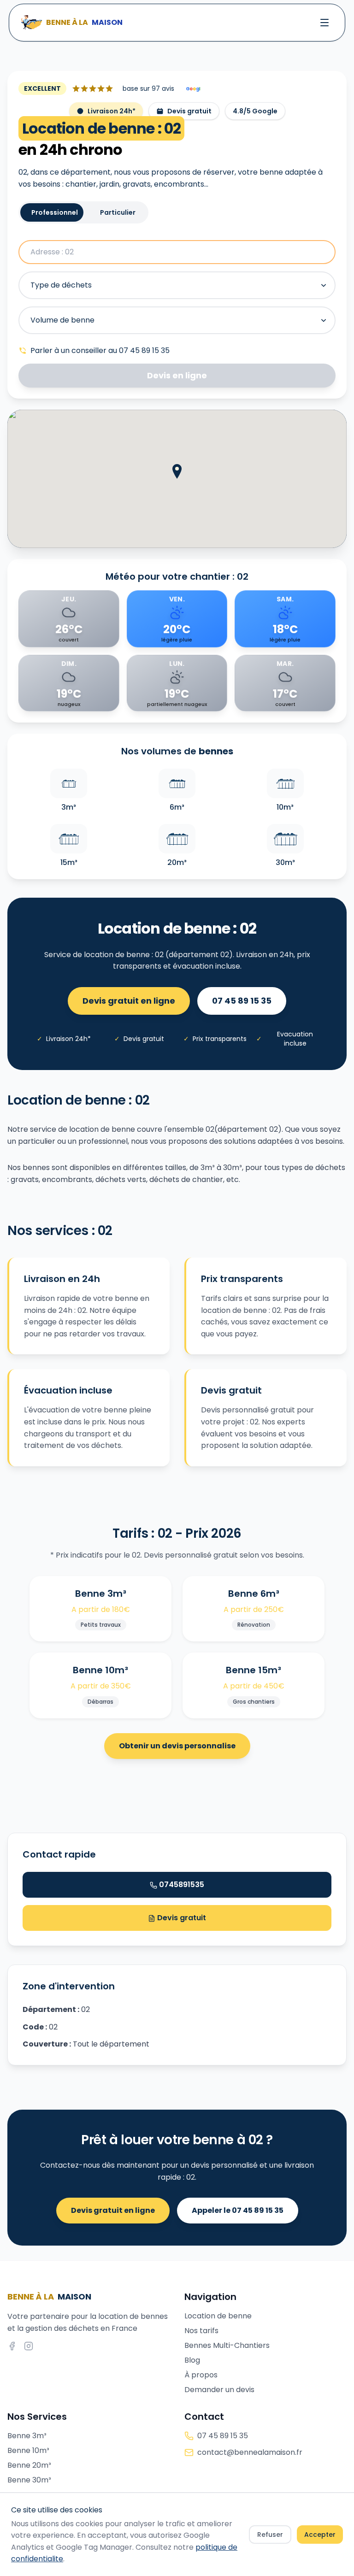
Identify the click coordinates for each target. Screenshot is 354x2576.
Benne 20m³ (29, 2465)
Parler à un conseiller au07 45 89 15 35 (100, 350)
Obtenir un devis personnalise (177, 1746)
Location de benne (218, 2316)
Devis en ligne (177, 375)
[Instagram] (29, 2346)
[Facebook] (12, 2346)
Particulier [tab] (118, 212)
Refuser (270, 2535)
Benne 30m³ (29, 2480)
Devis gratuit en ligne (129, 1001)
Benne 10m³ (28, 2450)
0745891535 (182, 1885)
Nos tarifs (201, 2331)
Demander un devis (219, 2390)
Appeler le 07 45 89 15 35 (238, 2210)
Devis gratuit (181, 1918)
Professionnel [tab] (55, 212)
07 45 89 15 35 (242, 1001)
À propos (201, 2375)
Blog (192, 2360)
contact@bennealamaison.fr (250, 2452)
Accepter (320, 2535)
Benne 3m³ (27, 2436)
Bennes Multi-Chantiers (227, 2345)
